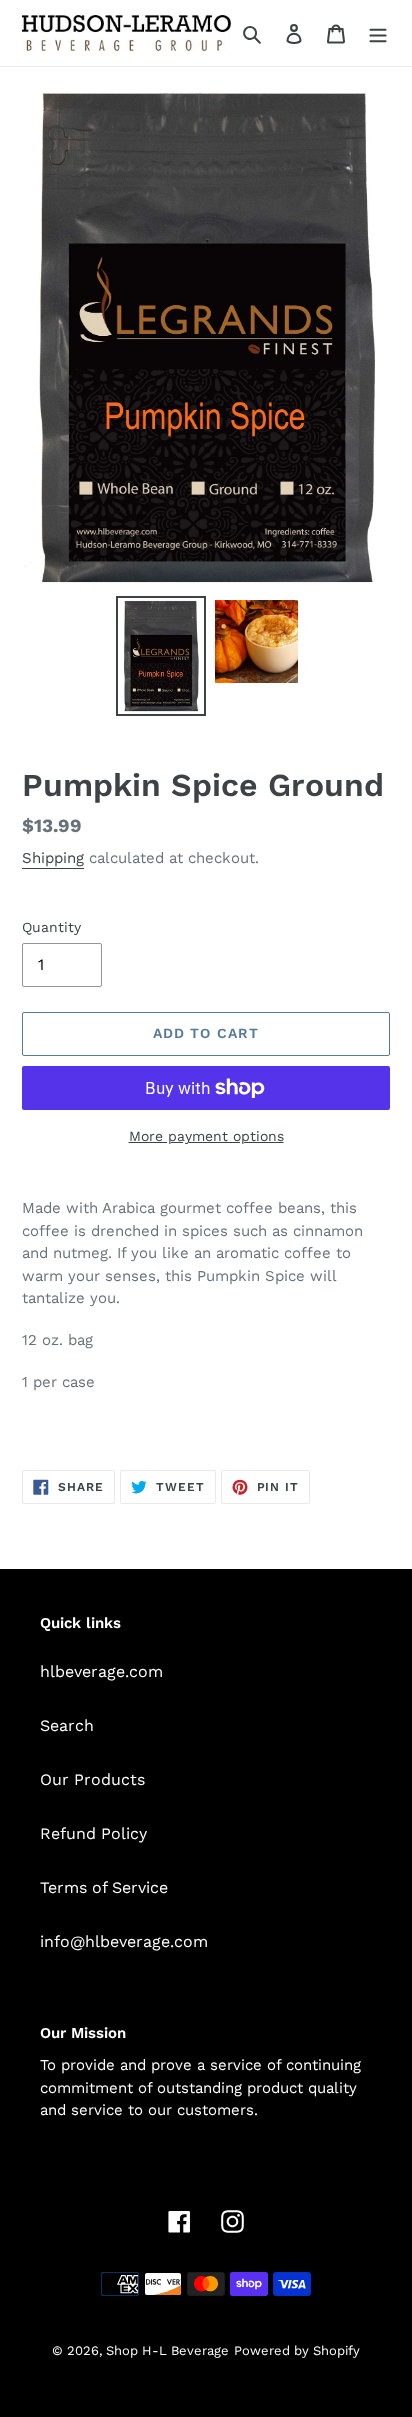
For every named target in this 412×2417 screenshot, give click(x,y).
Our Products (92, 1779)
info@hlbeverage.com (124, 1941)
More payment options (206, 1136)
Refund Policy (93, 1833)
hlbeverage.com (101, 1671)
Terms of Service (104, 1887)
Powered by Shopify (297, 2350)
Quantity (51, 927)
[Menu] (378, 33)
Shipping (53, 858)
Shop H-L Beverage (167, 2350)
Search (67, 1725)
